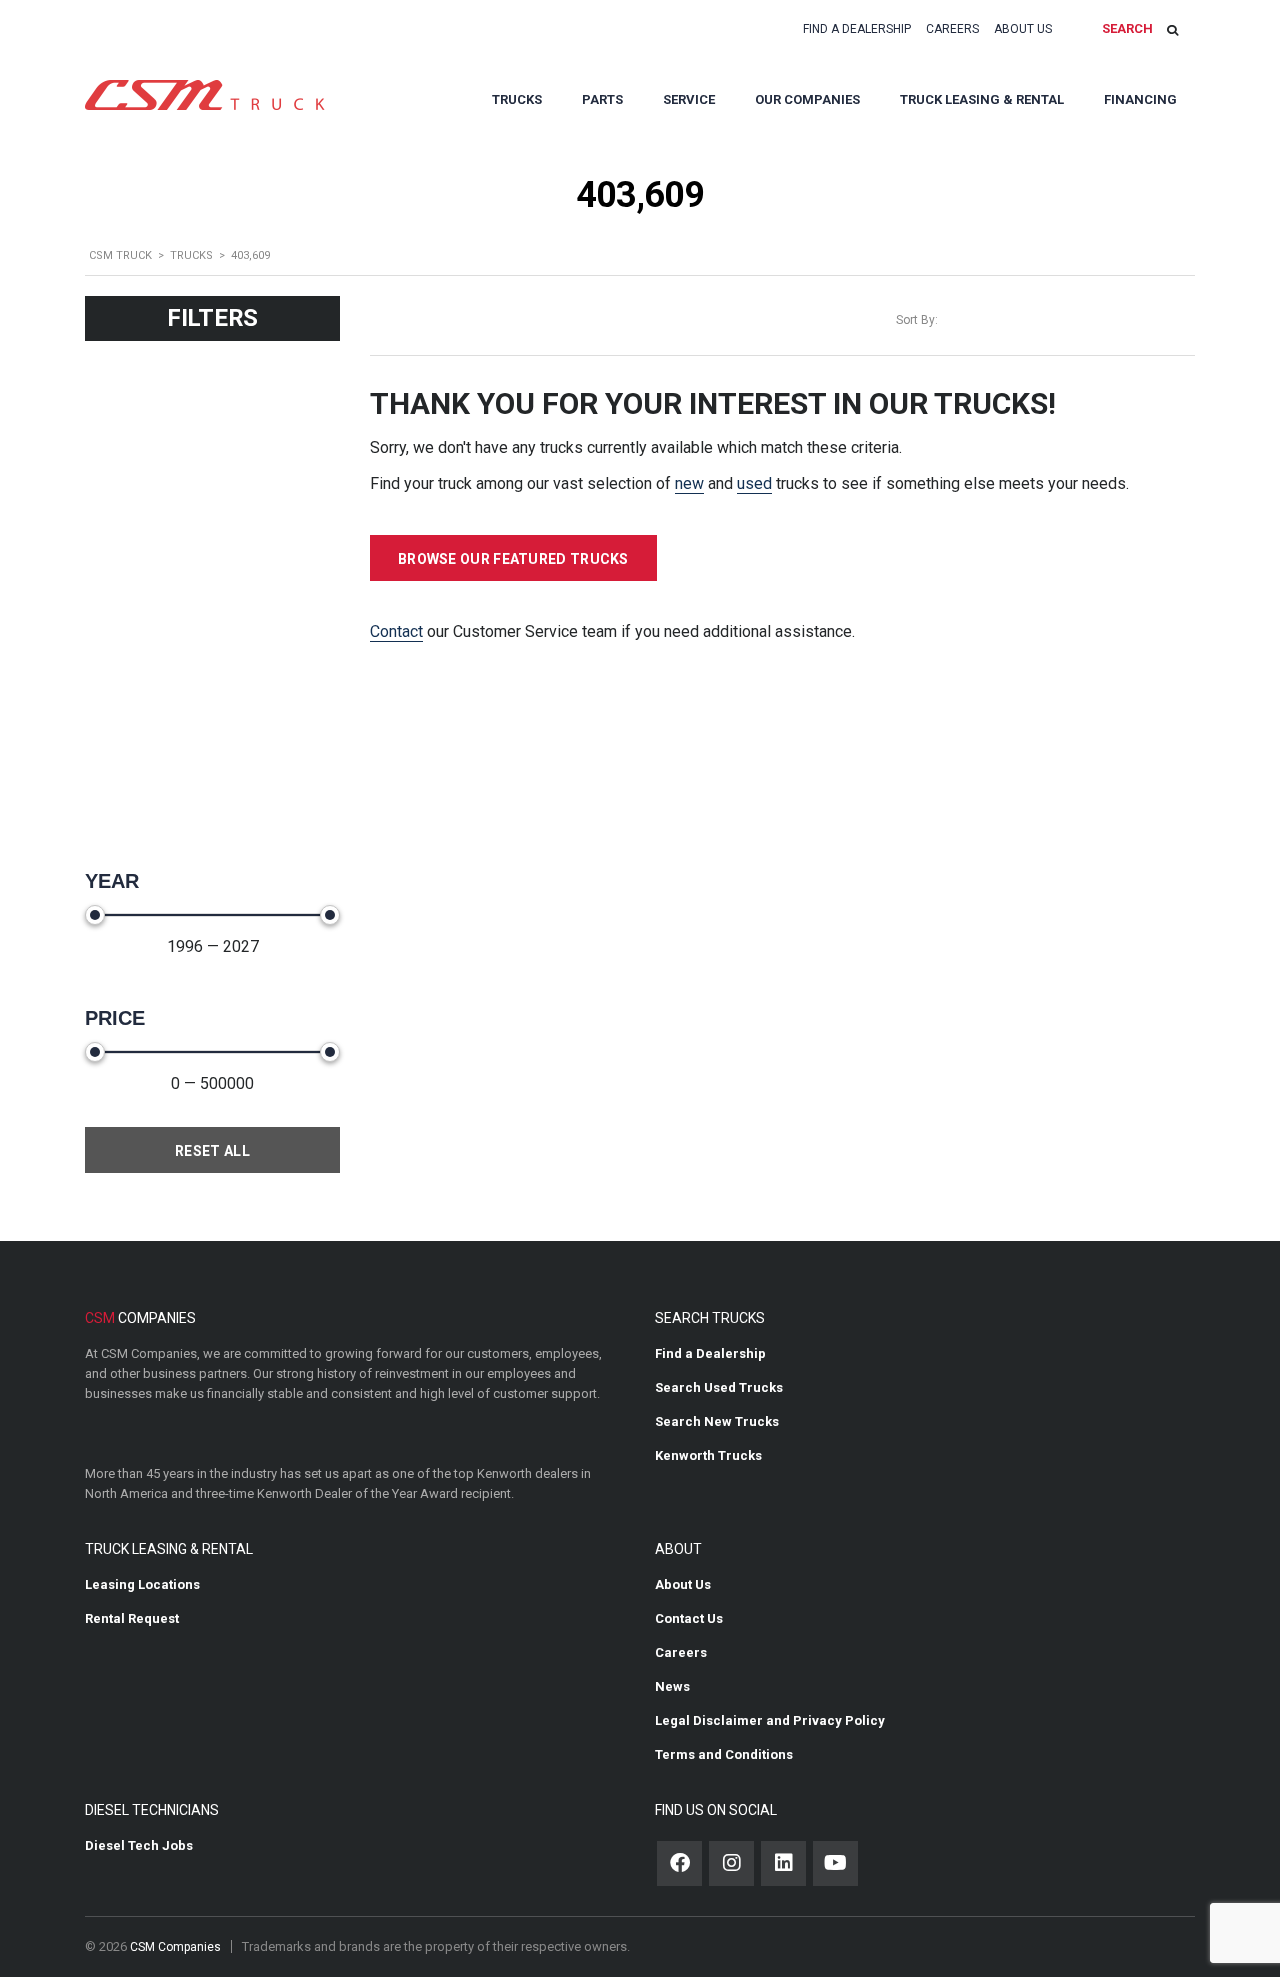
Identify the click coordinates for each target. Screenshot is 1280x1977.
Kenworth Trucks (708, 1455)
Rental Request (132, 1618)
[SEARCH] (1172, 29)
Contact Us (689, 1618)
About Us (1023, 29)
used (754, 483)
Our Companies (807, 99)
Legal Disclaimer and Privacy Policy (770, 1720)
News (672, 1686)
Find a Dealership (857, 29)
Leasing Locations (142, 1584)
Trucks (517, 99)
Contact (396, 631)
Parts (602, 99)
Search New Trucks (717, 1421)
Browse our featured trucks (513, 559)
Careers (952, 29)
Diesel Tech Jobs (139, 1845)
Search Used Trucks (719, 1387)
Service (689, 99)
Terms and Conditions (724, 1754)
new (689, 483)
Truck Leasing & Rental (982, 99)
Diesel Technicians (152, 1810)
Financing (1140, 99)
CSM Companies (175, 1947)
